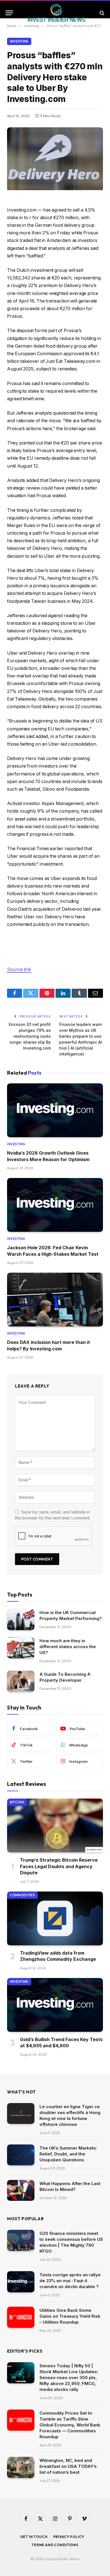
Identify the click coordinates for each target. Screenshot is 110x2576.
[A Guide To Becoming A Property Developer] (21, 1681)
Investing (19, 41)
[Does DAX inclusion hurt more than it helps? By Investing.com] (55, 1300)
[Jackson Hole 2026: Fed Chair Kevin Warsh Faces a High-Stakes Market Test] (55, 1205)
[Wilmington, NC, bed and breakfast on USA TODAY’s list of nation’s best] (21, 2467)
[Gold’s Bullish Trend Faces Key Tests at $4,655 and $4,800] (55, 2005)
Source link (19, 969)
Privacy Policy (69, 2537)
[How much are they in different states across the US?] (21, 1648)
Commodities (22, 1895)
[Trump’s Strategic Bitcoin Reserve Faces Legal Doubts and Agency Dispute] (55, 1825)
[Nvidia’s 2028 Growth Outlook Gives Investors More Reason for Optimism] (55, 1110)
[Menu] (9, 13)
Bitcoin (17, 1802)
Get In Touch (34, 2537)
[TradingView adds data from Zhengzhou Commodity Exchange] (55, 1918)
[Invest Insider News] (57, 13)
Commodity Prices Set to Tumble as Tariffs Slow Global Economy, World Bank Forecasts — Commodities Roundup (70, 2425)
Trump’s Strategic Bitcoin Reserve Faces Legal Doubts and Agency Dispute (59, 1866)
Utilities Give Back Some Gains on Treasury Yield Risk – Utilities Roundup (70, 2316)
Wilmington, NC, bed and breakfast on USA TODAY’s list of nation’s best (68, 2466)
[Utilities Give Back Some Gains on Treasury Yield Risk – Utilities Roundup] (21, 2317)
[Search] (101, 13)
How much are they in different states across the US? (68, 1647)
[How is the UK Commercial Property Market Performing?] (21, 1620)
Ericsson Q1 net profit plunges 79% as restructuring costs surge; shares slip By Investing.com (30, 1036)
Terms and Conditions (55, 2545)
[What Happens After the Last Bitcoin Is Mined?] (21, 2191)
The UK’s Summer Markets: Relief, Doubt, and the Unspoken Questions (68, 2154)
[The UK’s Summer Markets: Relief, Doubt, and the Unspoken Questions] (21, 2155)
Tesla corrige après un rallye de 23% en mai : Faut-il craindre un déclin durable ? (70, 2281)
